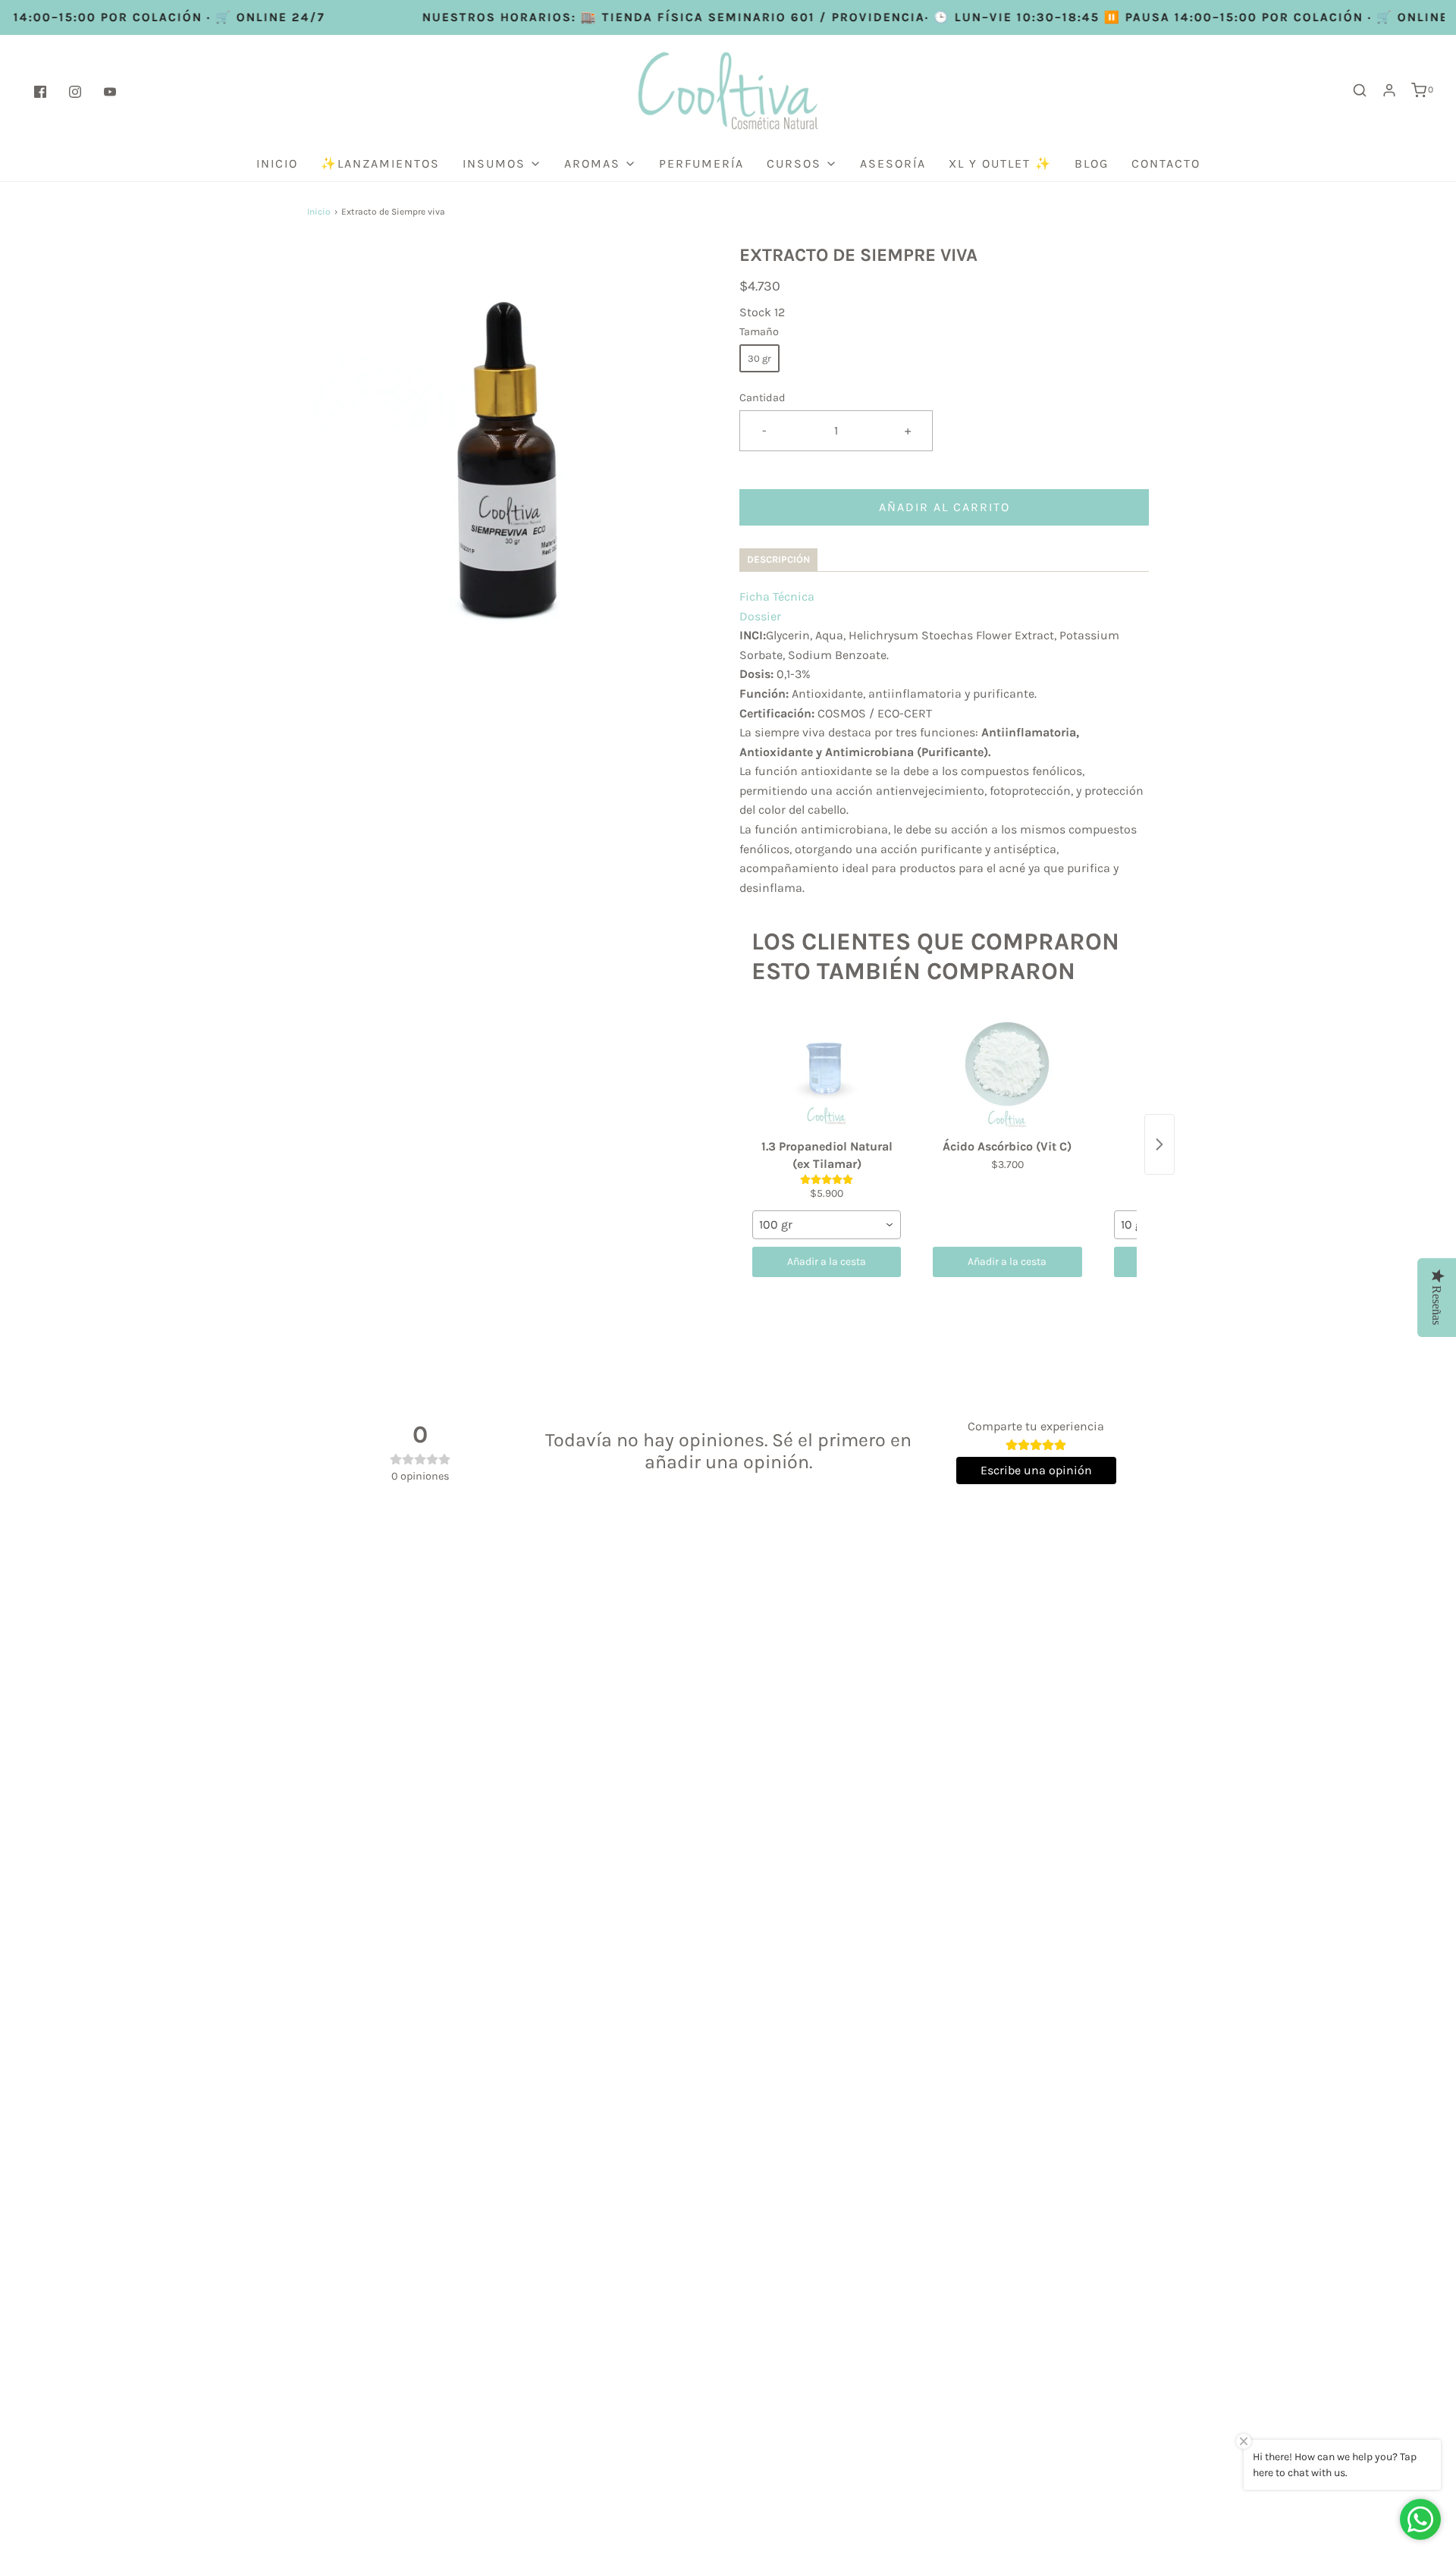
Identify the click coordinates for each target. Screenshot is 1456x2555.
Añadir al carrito (945, 507)
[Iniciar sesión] (1389, 90)
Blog (1092, 163)
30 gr (759, 358)
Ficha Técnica (777, 596)
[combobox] (827, 1225)
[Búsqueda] (1360, 90)
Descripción (778, 559)
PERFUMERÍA (701, 163)
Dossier (760, 616)
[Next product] (1159, 1144)
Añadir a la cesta (827, 1262)
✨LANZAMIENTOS (380, 163)
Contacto (1166, 163)
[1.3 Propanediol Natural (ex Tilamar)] (827, 1072)
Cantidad (763, 398)
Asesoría (893, 163)
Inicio (277, 163)
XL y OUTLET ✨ (1000, 163)
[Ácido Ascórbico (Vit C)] (1007, 1072)
